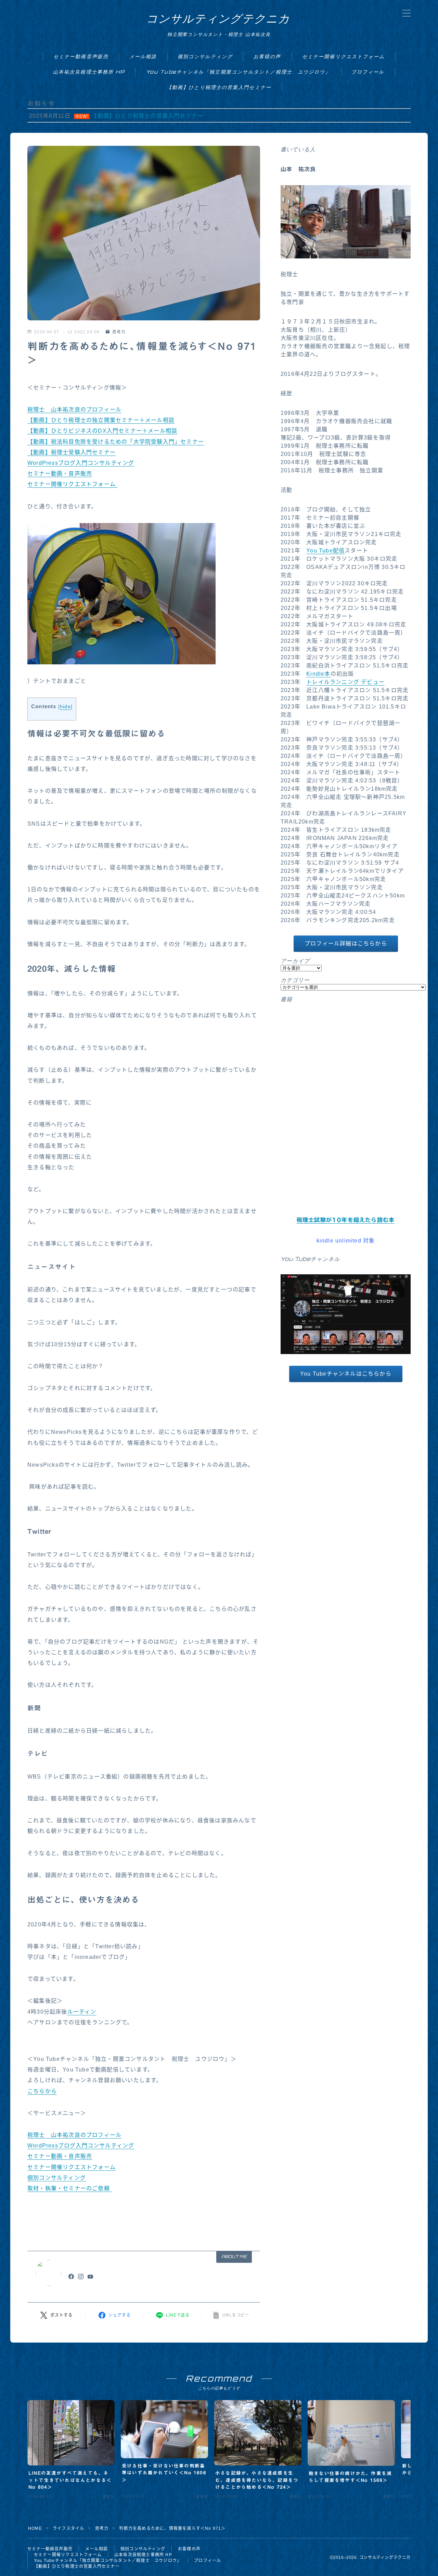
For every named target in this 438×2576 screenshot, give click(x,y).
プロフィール (368, 72)
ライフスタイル (68, 2528)
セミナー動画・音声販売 (60, 474)
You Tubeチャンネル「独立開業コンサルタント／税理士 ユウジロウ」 (239, 72)
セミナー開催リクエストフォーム (344, 56)
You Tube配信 (325, 551)
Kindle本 (318, 674)
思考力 (119, 332)
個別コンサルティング (205, 56)
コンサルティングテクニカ (218, 18)
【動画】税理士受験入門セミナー (72, 452)
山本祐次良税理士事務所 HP (89, 72)
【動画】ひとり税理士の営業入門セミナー (219, 87)
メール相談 (143, 56)
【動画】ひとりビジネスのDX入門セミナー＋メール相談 (102, 431)
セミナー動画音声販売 (81, 56)
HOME (35, 2528)
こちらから (42, 2091)
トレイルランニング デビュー (345, 682)
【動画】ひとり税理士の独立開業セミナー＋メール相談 (101, 420)
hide (65, 707)
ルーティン (82, 2012)
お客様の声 (267, 56)
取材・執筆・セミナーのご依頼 (69, 2188)
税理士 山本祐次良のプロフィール (74, 410)
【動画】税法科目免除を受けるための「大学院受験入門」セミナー (116, 442)
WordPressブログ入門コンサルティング (81, 463)
